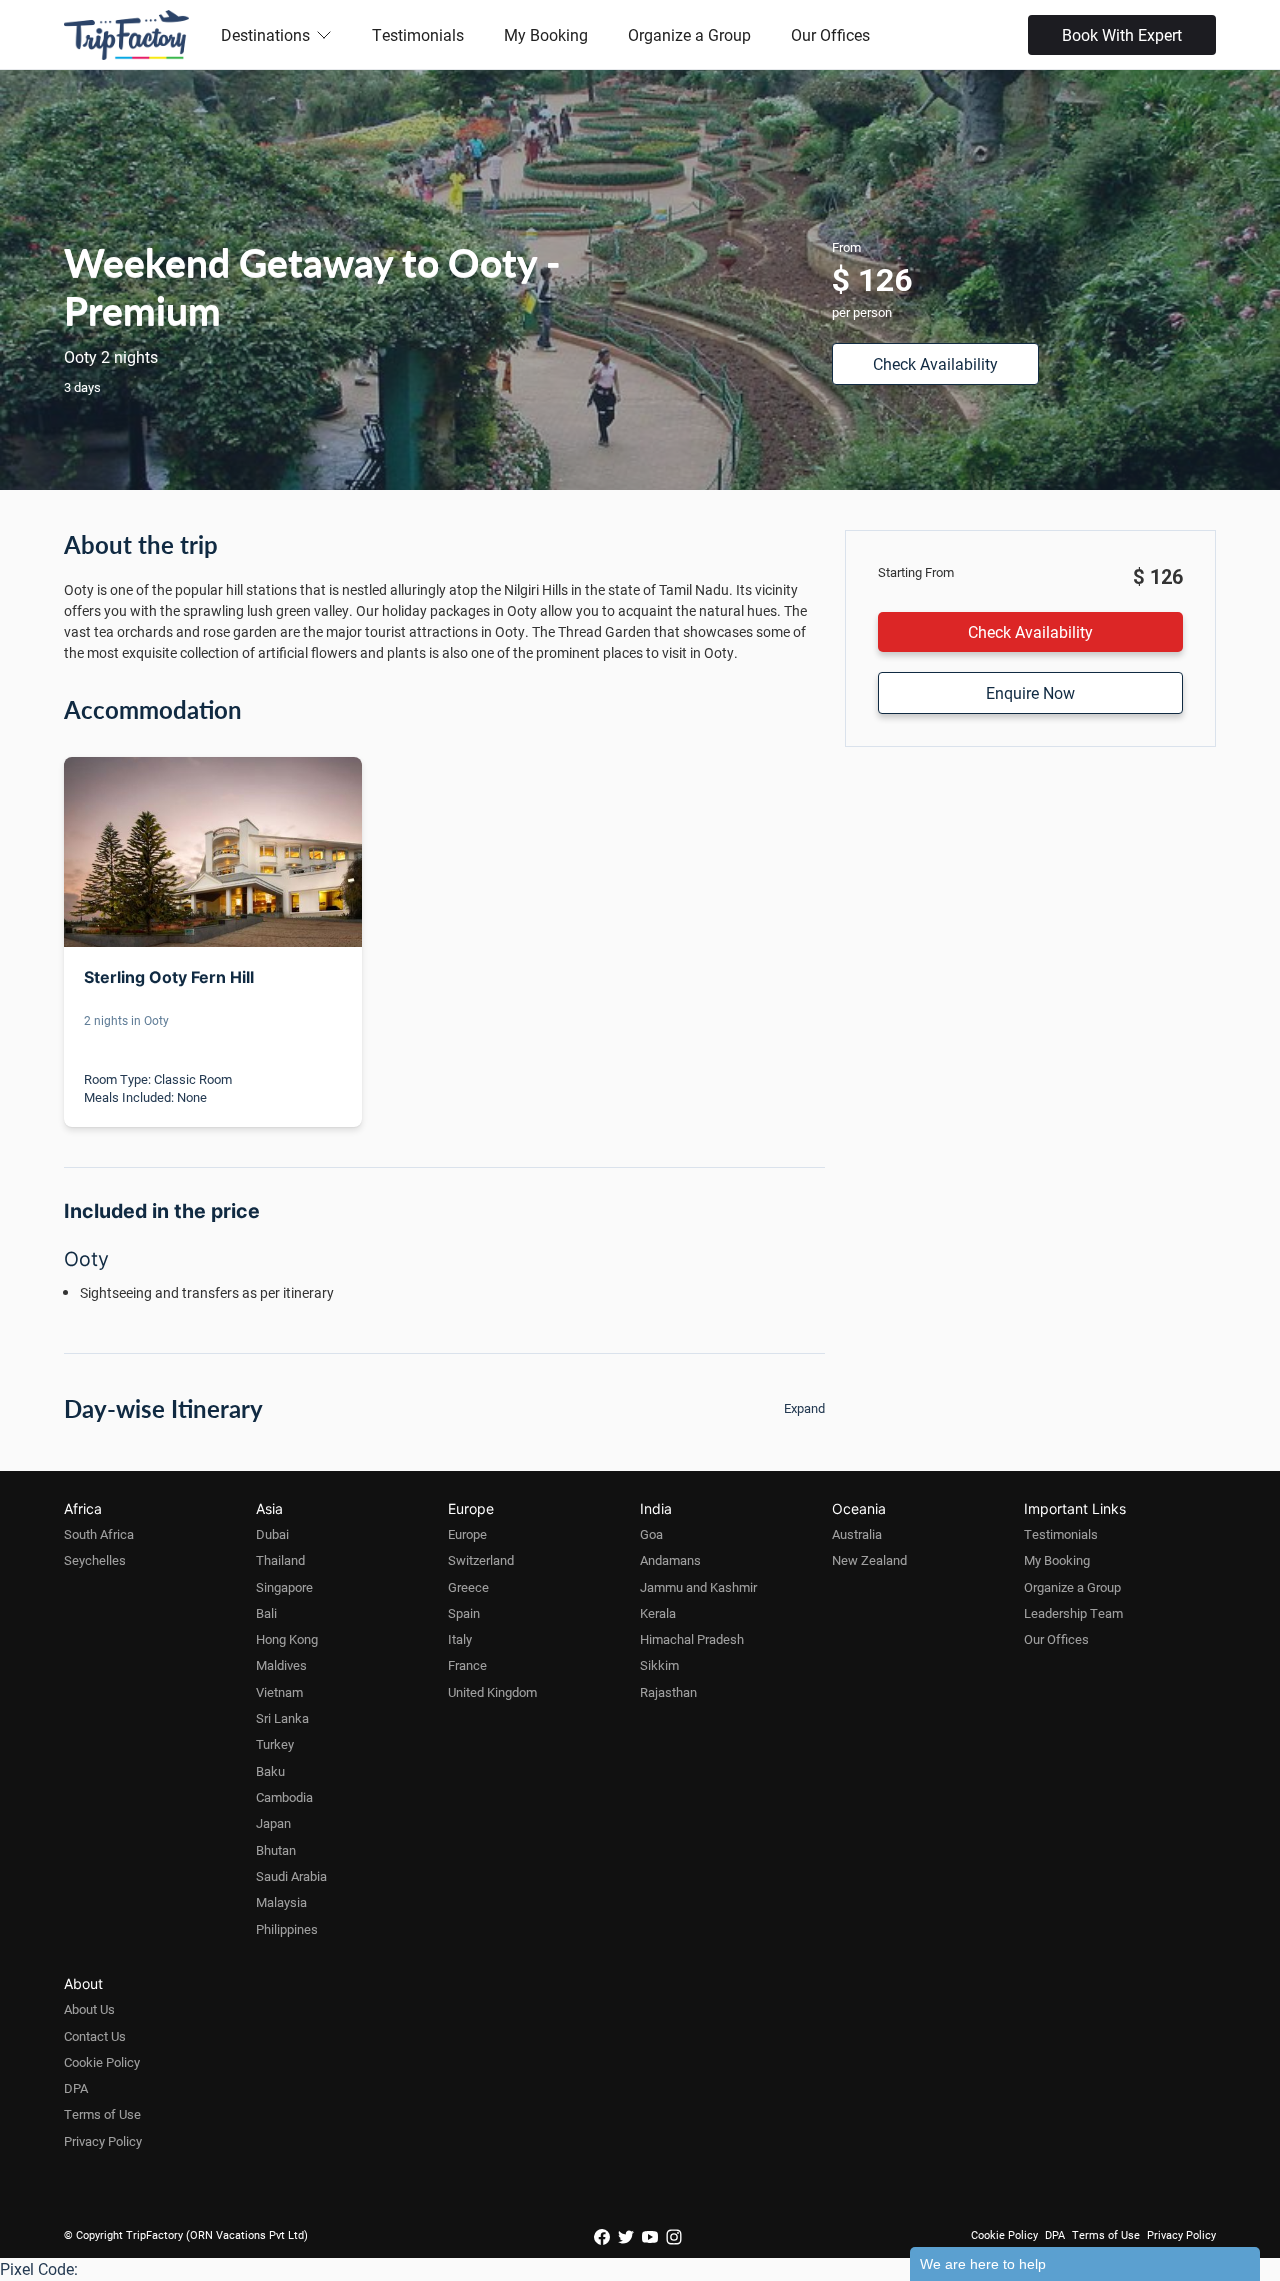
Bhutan (276, 1850)
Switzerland (481, 1560)
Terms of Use (102, 2114)
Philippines (287, 1929)
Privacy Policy (103, 2141)
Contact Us (95, 2036)
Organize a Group (689, 34)
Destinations (265, 34)
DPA (76, 2088)
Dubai (272, 1534)
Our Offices (830, 34)
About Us (89, 2009)
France (467, 1665)
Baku (270, 1771)
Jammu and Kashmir (698, 1587)
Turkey (275, 1744)
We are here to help (983, 2264)
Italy (460, 1639)
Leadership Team (1073, 1613)
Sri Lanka (282, 1718)
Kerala (658, 1613)
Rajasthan (668, 1692)
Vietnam (279, 1692)
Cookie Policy (102, 2062)
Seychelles (95, 1560)
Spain (464, 1613)
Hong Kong (287, 1639)
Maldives (281, 1665)
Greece (468, 1587)
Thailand (280, 1560)
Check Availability (935, 363)
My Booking (546, 34)
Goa (651, 1534)
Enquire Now (1030, 692)
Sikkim (659, 1665)
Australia (857, 1534)
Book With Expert (1122, 34)
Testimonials (418, 34)
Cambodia (284, 1797)
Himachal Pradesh (692, 1639)
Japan (273, 1823)
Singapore (284, 1587)
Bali (266, 1613)
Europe (467, 1534)
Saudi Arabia (291, 1876)
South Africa (99, 1534)
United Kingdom (492, 1692)
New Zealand (869, 1560)
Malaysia (281, 1902)
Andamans (670, 1560)
